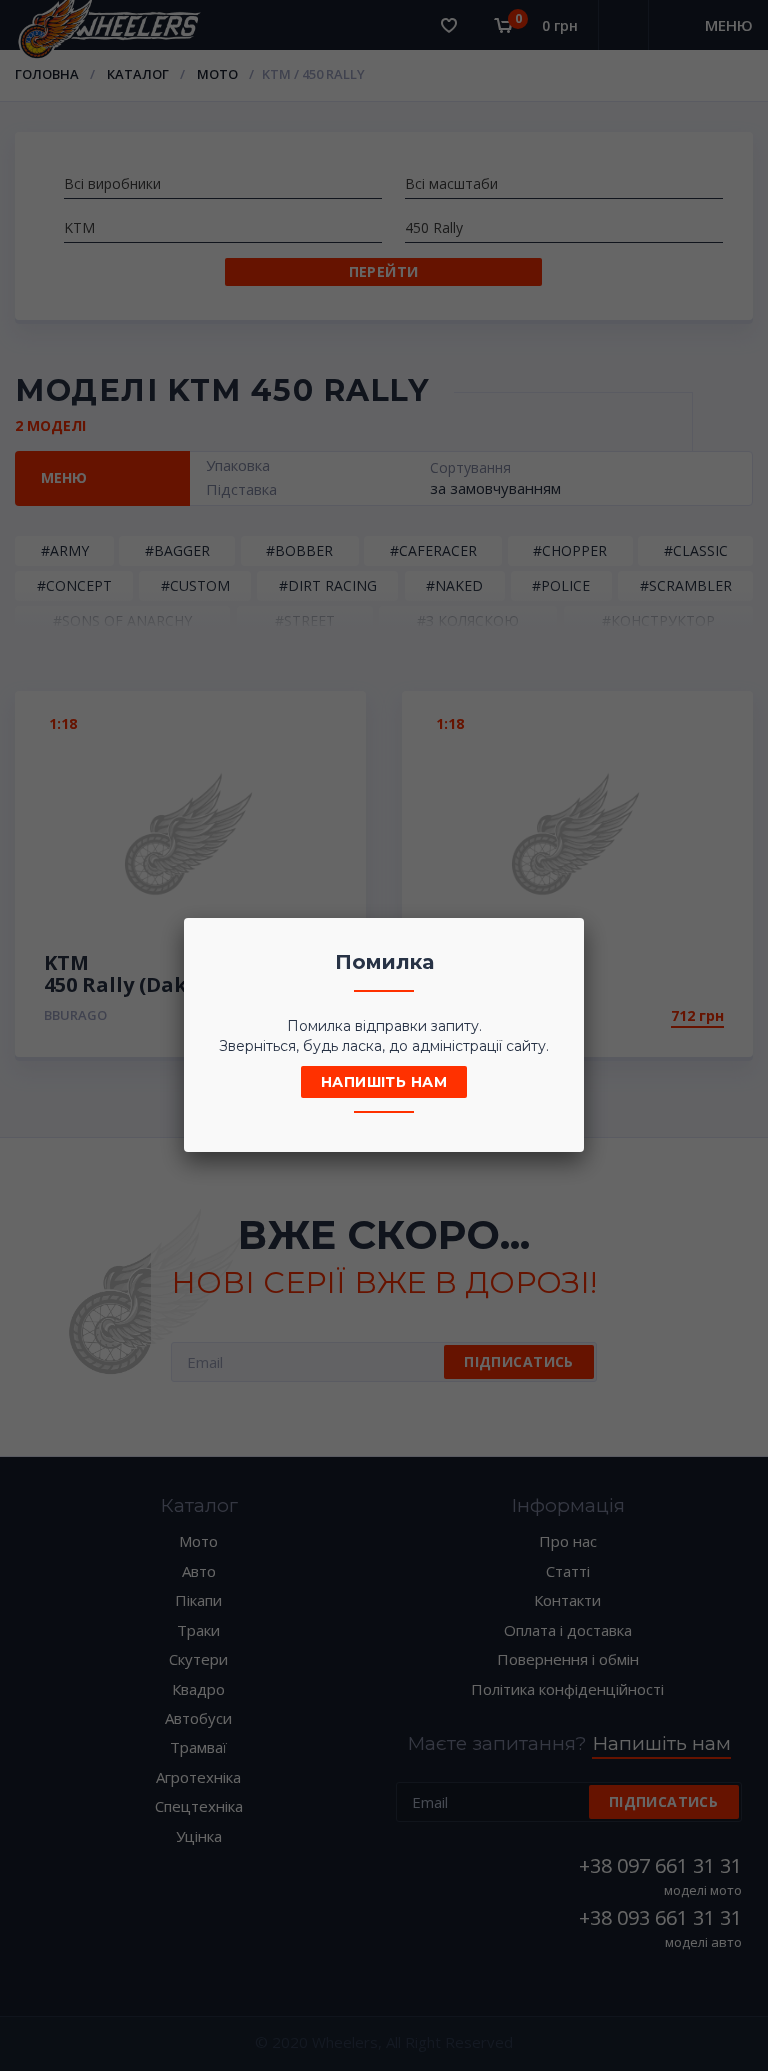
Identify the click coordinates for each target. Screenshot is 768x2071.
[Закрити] (563, 939)
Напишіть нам (384, 1082)
